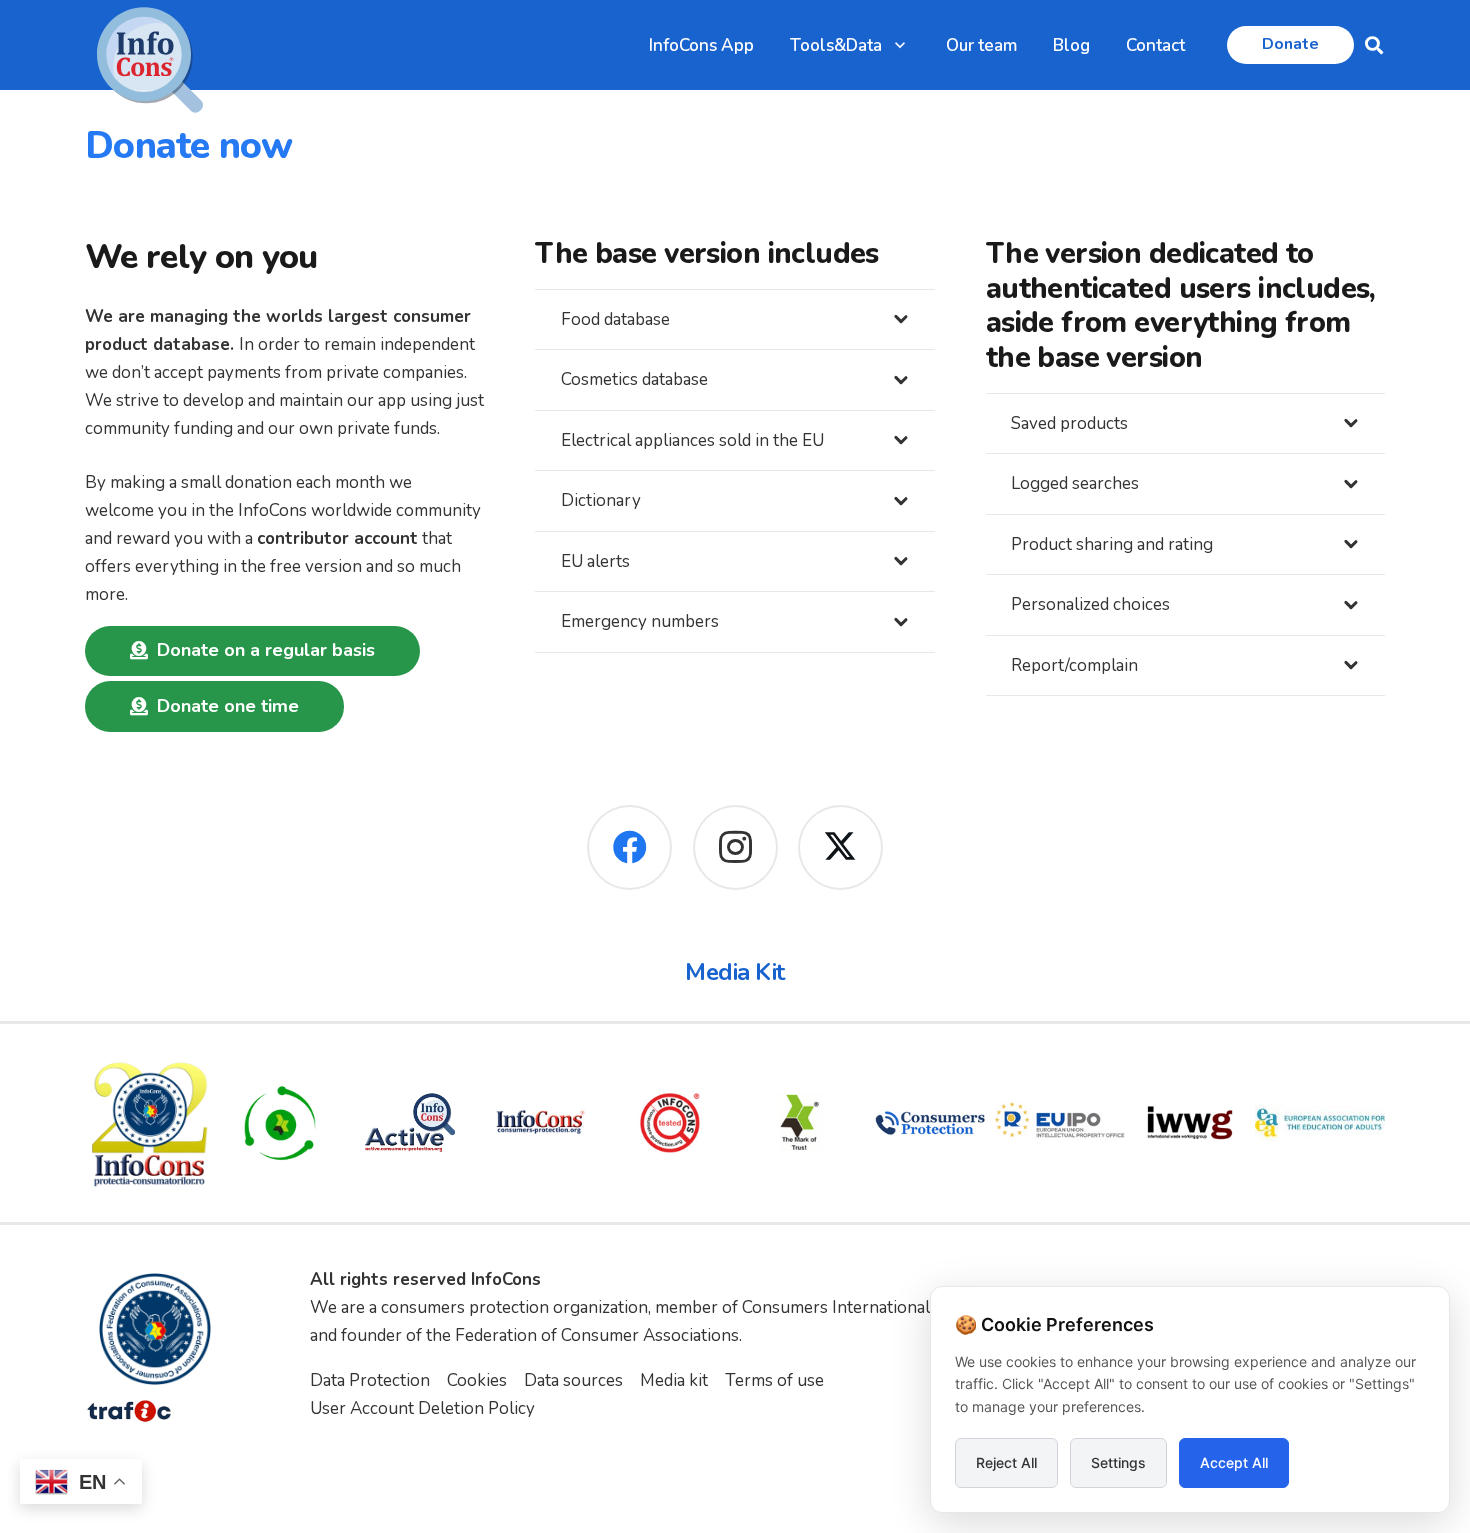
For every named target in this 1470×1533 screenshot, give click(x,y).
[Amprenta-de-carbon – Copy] (280, 1123)
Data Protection (370, 1380)
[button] (900, 45)
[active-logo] (410, 1122)
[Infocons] (150, 1123)
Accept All (1234, 1462)
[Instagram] (735, 847)
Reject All (1006, 1462)
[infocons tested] (670, 1123)
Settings (1118, 1462)
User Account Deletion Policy (422, 1408)
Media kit (674, 1380)
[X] (840, 847)
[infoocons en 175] (540, 1123)
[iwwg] (1190, 1123)
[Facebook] (629, 847)
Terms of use (774, 1380)
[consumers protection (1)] (930, 1123)
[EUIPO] (1060, 1123)
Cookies (477, 1380)
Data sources (573, 1380)
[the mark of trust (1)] (800, 1123)
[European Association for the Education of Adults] (1320, 1123)
